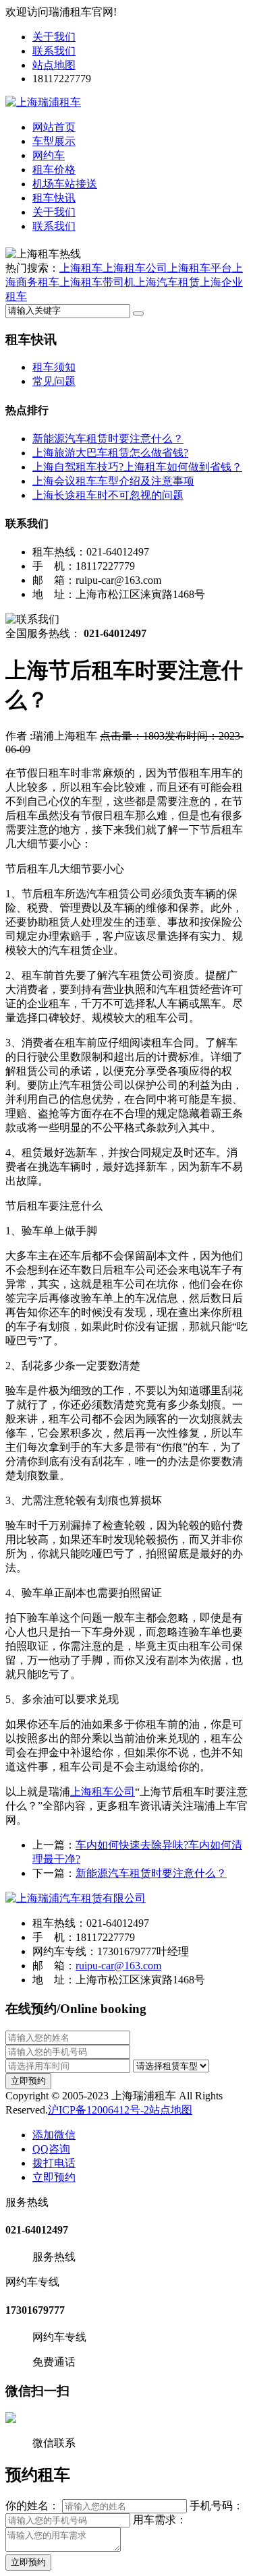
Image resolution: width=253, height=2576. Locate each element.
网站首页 (54, 127)
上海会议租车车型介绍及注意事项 (113, 481)
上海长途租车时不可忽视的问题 (108, 495)
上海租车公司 (135, 268)
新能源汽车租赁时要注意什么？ (108, 439)
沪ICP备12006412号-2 (99, 2110)
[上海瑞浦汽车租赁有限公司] (76, 1898)
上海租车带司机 (97, 282)
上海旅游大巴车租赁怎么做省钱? (110, 453)
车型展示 (54, 141)
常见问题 (54, 381)
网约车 (49, 155)
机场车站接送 (65, 184)
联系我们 (54, 51)
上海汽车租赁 (167, 282)
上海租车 (81, 268)
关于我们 (54, 37)
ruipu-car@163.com (118, 1966)
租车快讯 (54, 198)
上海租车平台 (200, 268)
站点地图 (54, 65)
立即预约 (28, 2081)
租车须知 (54, 367)
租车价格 (54, 170)
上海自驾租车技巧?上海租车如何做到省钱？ (137, 467)
